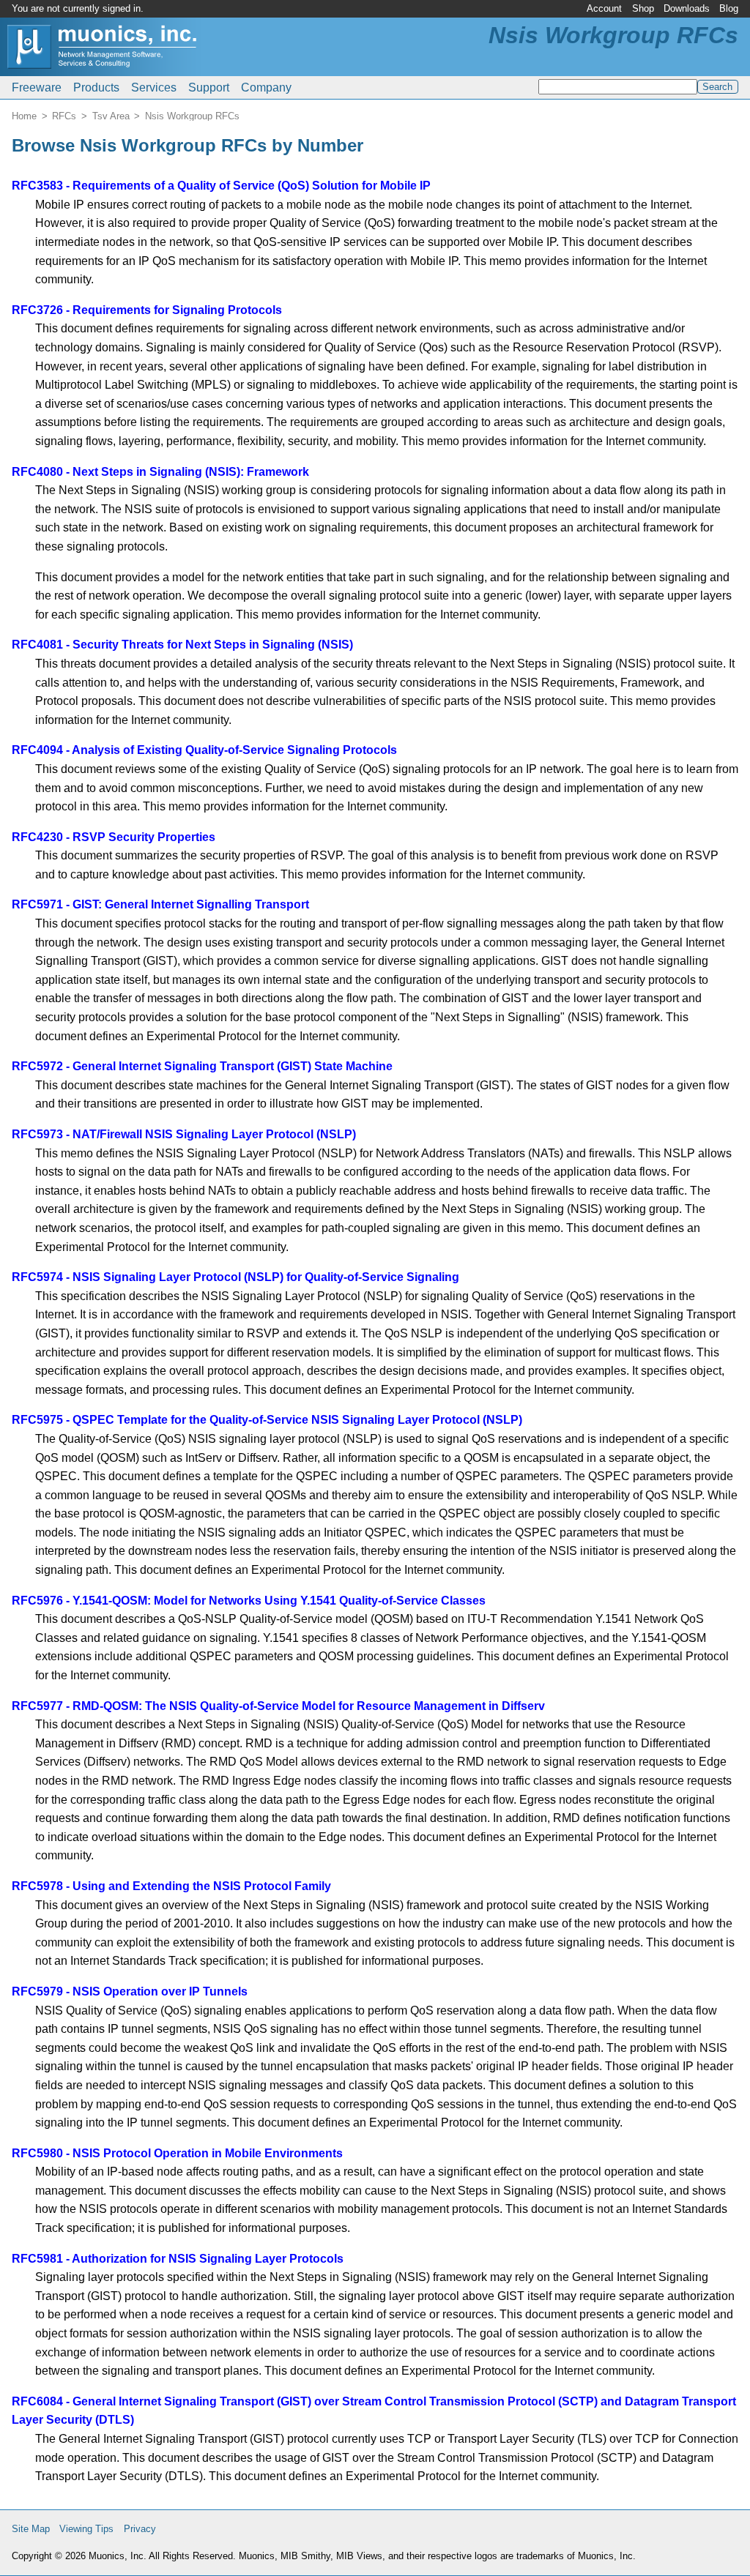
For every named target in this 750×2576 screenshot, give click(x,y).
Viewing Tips (86, 2529)
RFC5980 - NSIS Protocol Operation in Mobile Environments (177, 2153)
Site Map (31, 2529)
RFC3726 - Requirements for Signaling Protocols (147, 310)
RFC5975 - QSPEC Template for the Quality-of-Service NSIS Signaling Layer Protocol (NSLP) (267, 1420)
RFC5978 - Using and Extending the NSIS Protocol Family (171, 1886)
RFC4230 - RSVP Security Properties (114, 837)
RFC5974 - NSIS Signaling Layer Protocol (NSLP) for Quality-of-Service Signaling (235, 1277)
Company (266, 87)
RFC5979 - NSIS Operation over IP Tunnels (130, 1991)
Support (209, 87)
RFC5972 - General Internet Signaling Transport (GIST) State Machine (202, 1066)
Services (154, 87)
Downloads (687, 8)
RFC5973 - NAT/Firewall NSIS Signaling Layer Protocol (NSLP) (184, 1134)
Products (96, 87)
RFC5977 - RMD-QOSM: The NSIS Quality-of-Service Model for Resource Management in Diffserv (278, 1706)
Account (604, 8)
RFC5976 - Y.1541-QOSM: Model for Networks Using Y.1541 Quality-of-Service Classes (249, 1601)
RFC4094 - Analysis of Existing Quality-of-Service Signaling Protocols (204, 750)
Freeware (37, 87)
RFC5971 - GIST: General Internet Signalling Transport (160, 904)
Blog (729, 8)
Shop (643, 8)
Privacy (140, 2529)
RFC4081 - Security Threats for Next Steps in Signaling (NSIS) (182, 645)
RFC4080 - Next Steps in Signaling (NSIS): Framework (160, 472)
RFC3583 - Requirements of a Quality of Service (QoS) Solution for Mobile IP (221, 186)
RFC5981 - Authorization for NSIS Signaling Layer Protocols (178, 2259)
